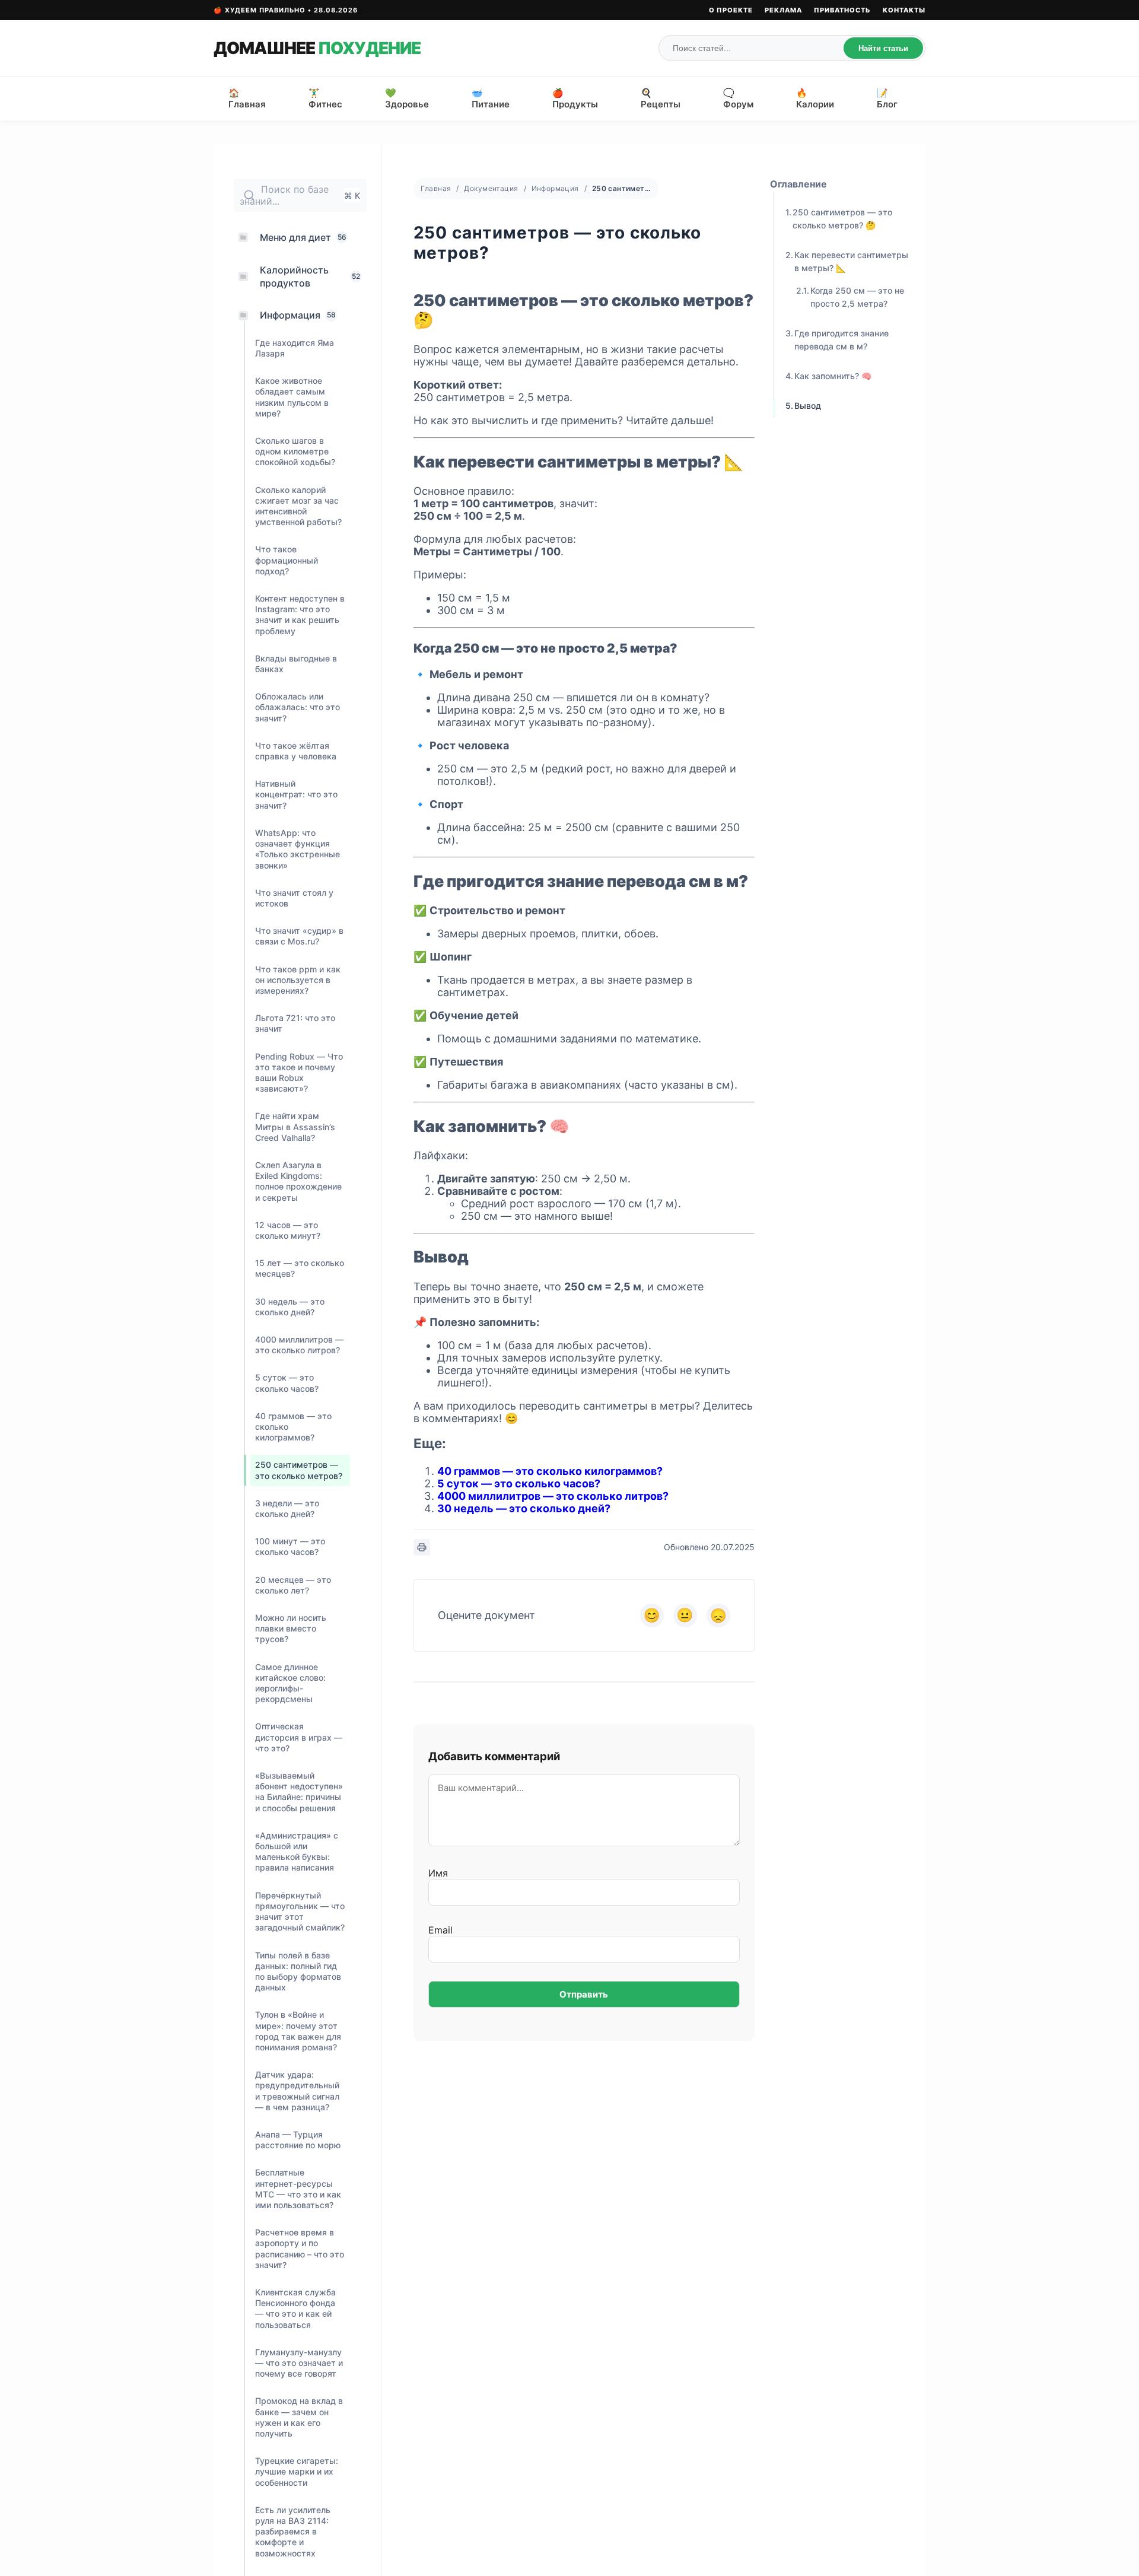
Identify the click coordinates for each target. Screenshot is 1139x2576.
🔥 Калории (815, 98)
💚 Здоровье (407, 98)
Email (440, 1930)
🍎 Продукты (575, 98)
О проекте (731, 10)
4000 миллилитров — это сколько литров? (553, 1496)
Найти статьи (883, 48)
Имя (438, 1873)
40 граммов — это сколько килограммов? (550, 1471)
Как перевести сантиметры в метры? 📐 (851, 261)
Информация (555, 188)
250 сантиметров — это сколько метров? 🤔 (842, 219)
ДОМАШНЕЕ (317, 48)
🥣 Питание (491, 98)
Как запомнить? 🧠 (833, 376)
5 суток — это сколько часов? (519, 1483)
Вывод (808, 406)
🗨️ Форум (738, 98)
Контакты (904, 10)
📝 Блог (887, 98)
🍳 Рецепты (661, 98)
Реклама (783, 10)
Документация (491, 188)
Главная (436, 188)
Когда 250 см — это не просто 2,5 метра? (857, 297)
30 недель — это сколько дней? (524, 1508)
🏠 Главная (247, 98)
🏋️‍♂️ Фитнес (325, 98)
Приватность (842, 10)
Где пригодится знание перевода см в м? (841, 340)
